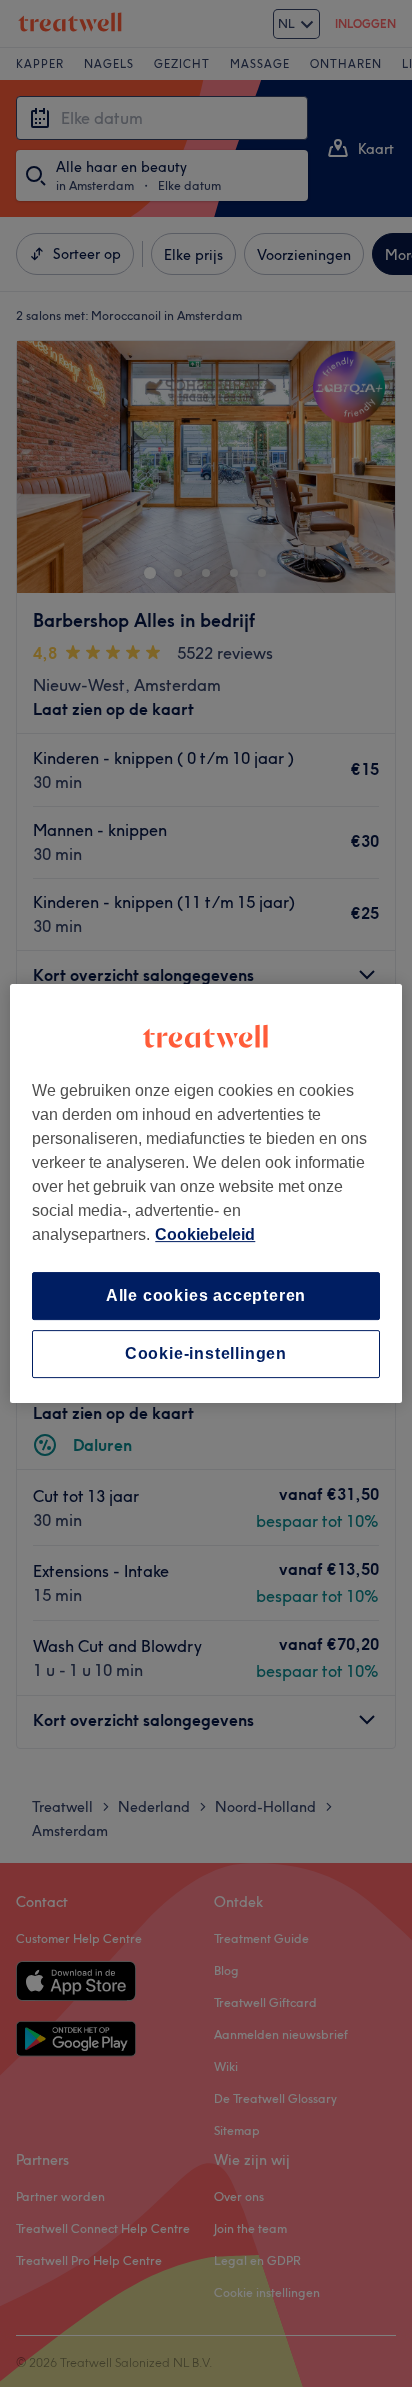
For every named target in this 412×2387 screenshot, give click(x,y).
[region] (205, 1194)
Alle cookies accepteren (206, 1295)
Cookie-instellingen (206, 1353)
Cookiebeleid (205, 1234)
